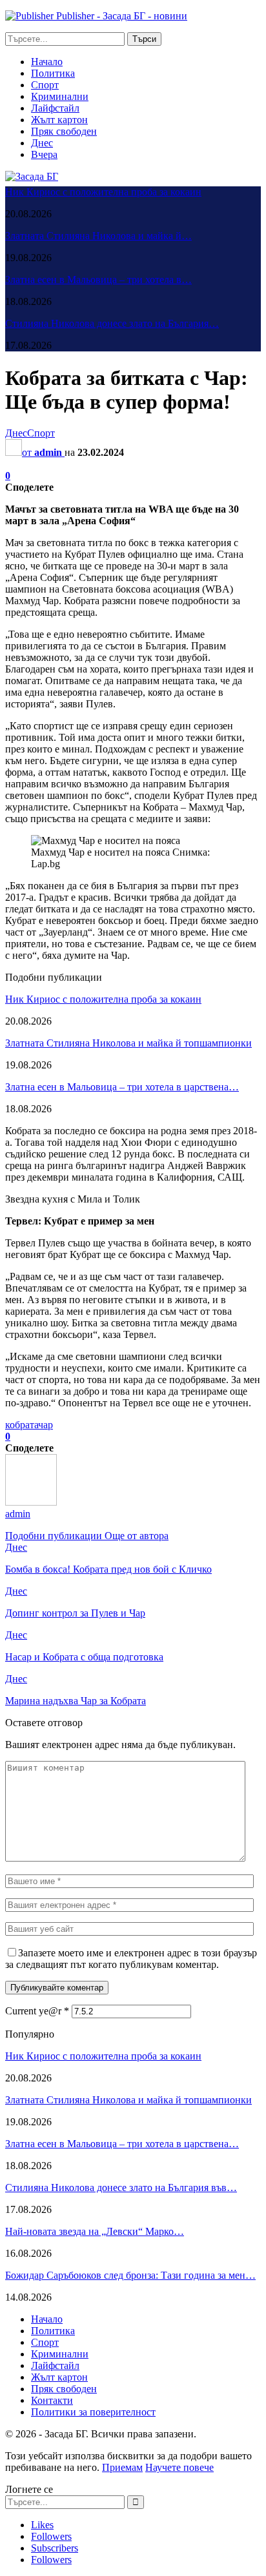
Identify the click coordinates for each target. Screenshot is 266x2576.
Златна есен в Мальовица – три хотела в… (98, 280)
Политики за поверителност (93, 2412)
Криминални (60, 96)
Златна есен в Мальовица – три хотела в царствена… (122, 1087)
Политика (53, 73)
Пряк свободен (64, 131)
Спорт (45, 85)
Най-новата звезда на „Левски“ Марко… (95, 2231)
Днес (42, 143)
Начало (47, 62)
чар (46, 1425)
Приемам (122, 2467)
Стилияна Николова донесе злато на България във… (121, 2188)
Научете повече (179, 2467)
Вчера (44, 154)
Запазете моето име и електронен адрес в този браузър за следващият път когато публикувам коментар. (131, 1959)
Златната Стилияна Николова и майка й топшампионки (128, 1043)
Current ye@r (37, 2011)
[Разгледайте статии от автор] (31, 1502)
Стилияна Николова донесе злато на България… (112, 323)
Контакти (52, 2400)
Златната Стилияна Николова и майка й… (98, 236)
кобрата (22, 1425)
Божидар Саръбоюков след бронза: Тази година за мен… (130, 2275)
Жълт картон (59, 120)
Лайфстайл (55, 108)
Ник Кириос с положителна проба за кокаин (103, 192)
